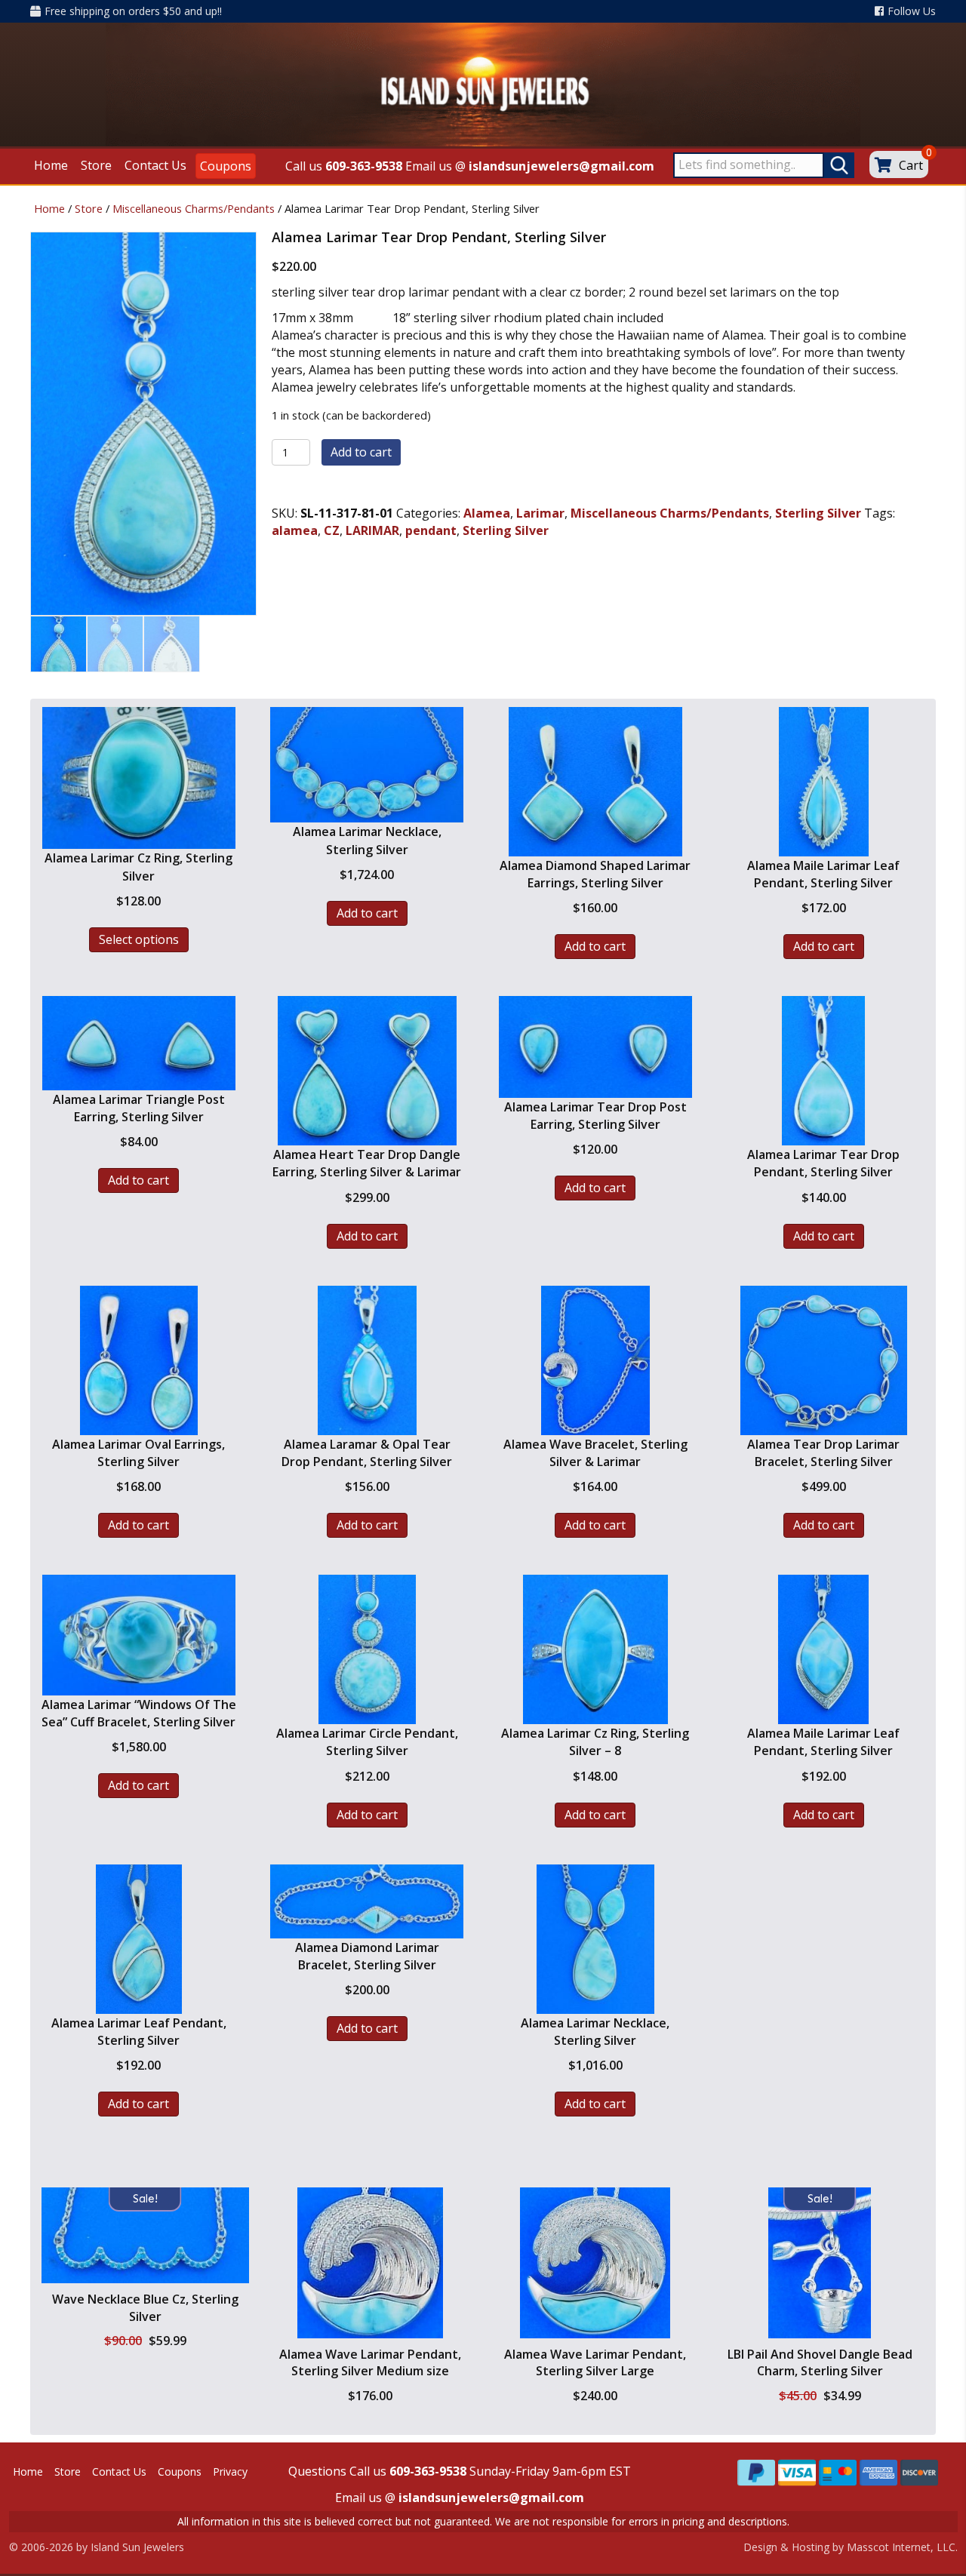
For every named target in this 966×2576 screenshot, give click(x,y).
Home (49, 208)
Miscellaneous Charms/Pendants (194, 208)
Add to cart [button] (367, 913)
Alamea (487, 513)
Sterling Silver (818, 513)
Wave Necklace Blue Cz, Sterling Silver (145, 2307)
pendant (431, 530)
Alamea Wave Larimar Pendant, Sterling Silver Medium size (370, 2362)
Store (89, 208)
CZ (332, 530)
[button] (145, 2272)
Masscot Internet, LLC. (902, 2547)
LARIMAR (372, 530)
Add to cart (361, 452)
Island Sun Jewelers (137, 2547)
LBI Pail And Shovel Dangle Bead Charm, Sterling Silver (820, 2362)
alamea (295, 530)
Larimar (540, 513)
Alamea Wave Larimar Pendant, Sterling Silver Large (595, 2362)
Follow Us (912, 11)
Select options (139, 939)
